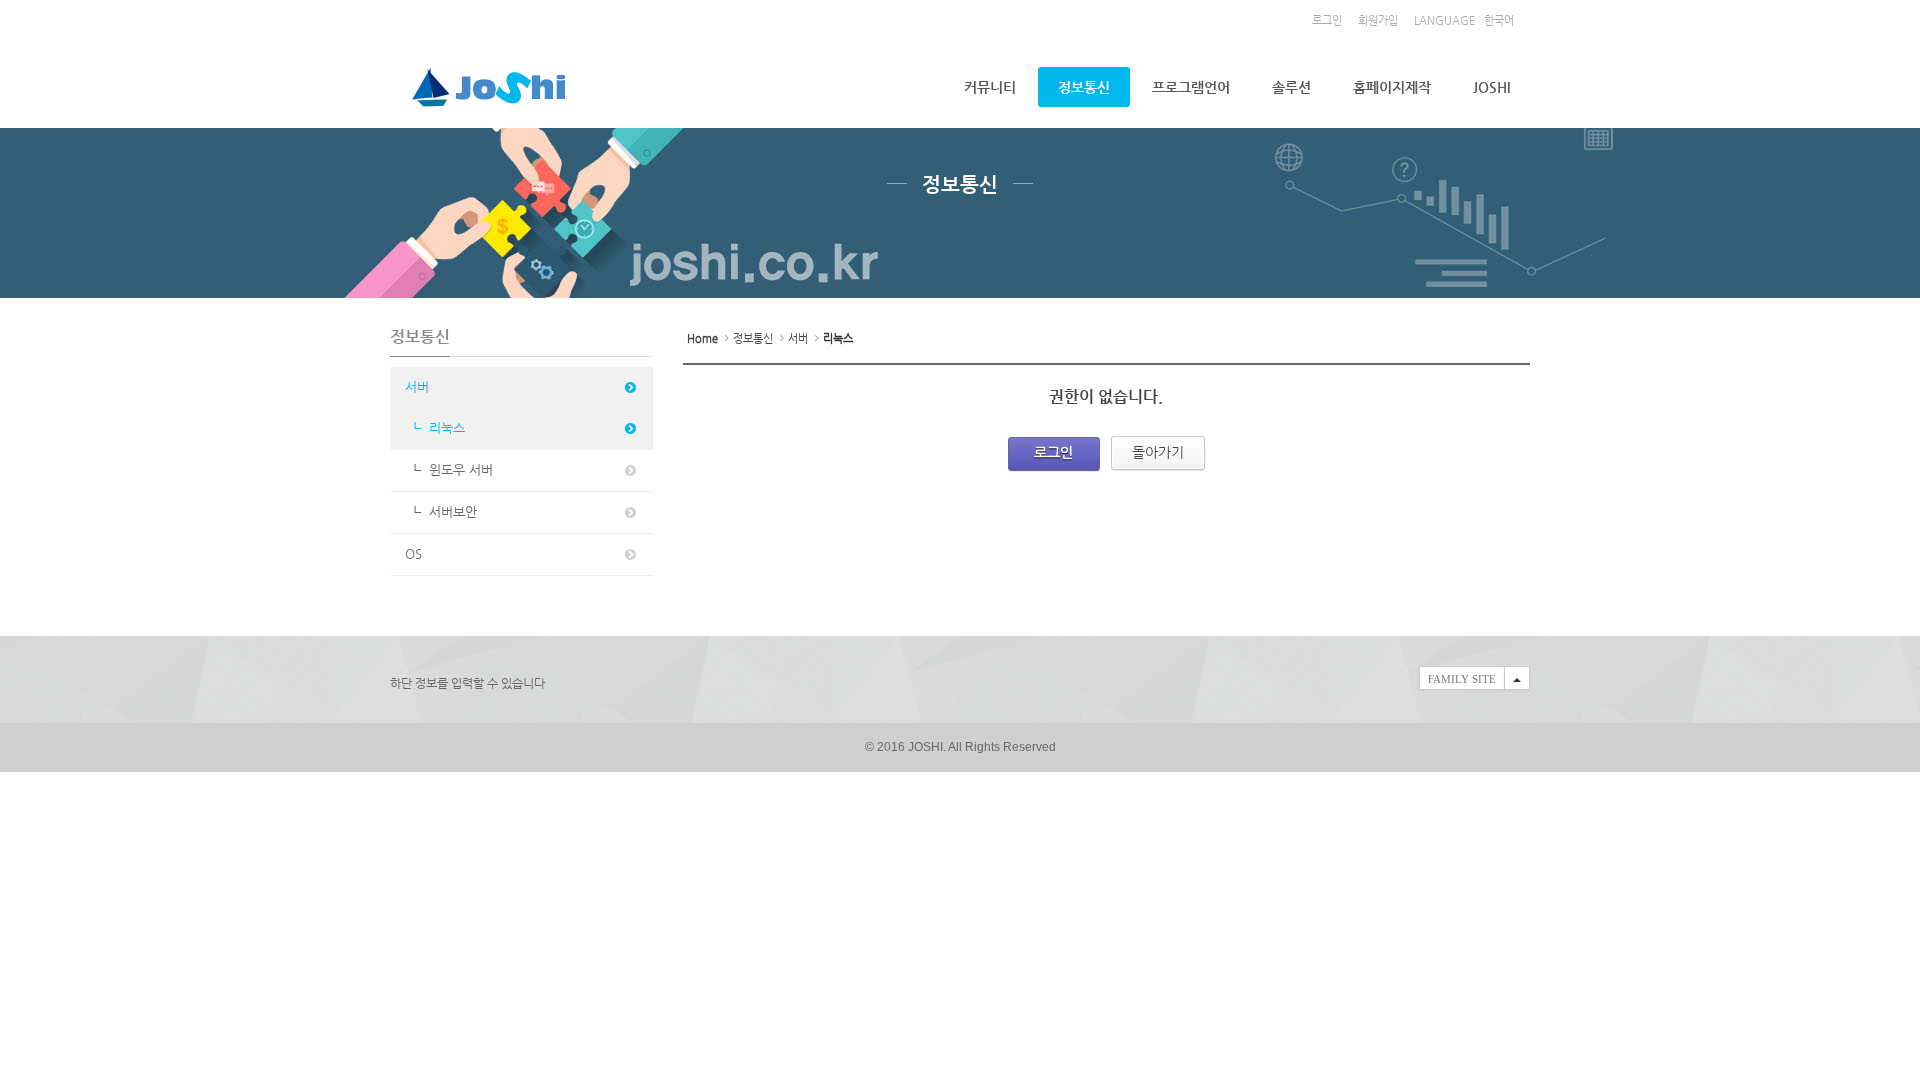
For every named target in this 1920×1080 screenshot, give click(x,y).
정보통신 (1084, 87)
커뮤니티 (990, 87)
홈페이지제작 (1392, 87)
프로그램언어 (1191, 87)
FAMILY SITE (1462, 679)
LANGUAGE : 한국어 (1464, 20)
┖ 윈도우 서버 (449, 469)
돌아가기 (1158, 452)
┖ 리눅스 (435, 427)
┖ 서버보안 (441, 511)
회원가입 (1378, 20)
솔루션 (1291, 87)
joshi (1491, 87)
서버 (417, 386)
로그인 (1327, 20)
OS (413, 553)
